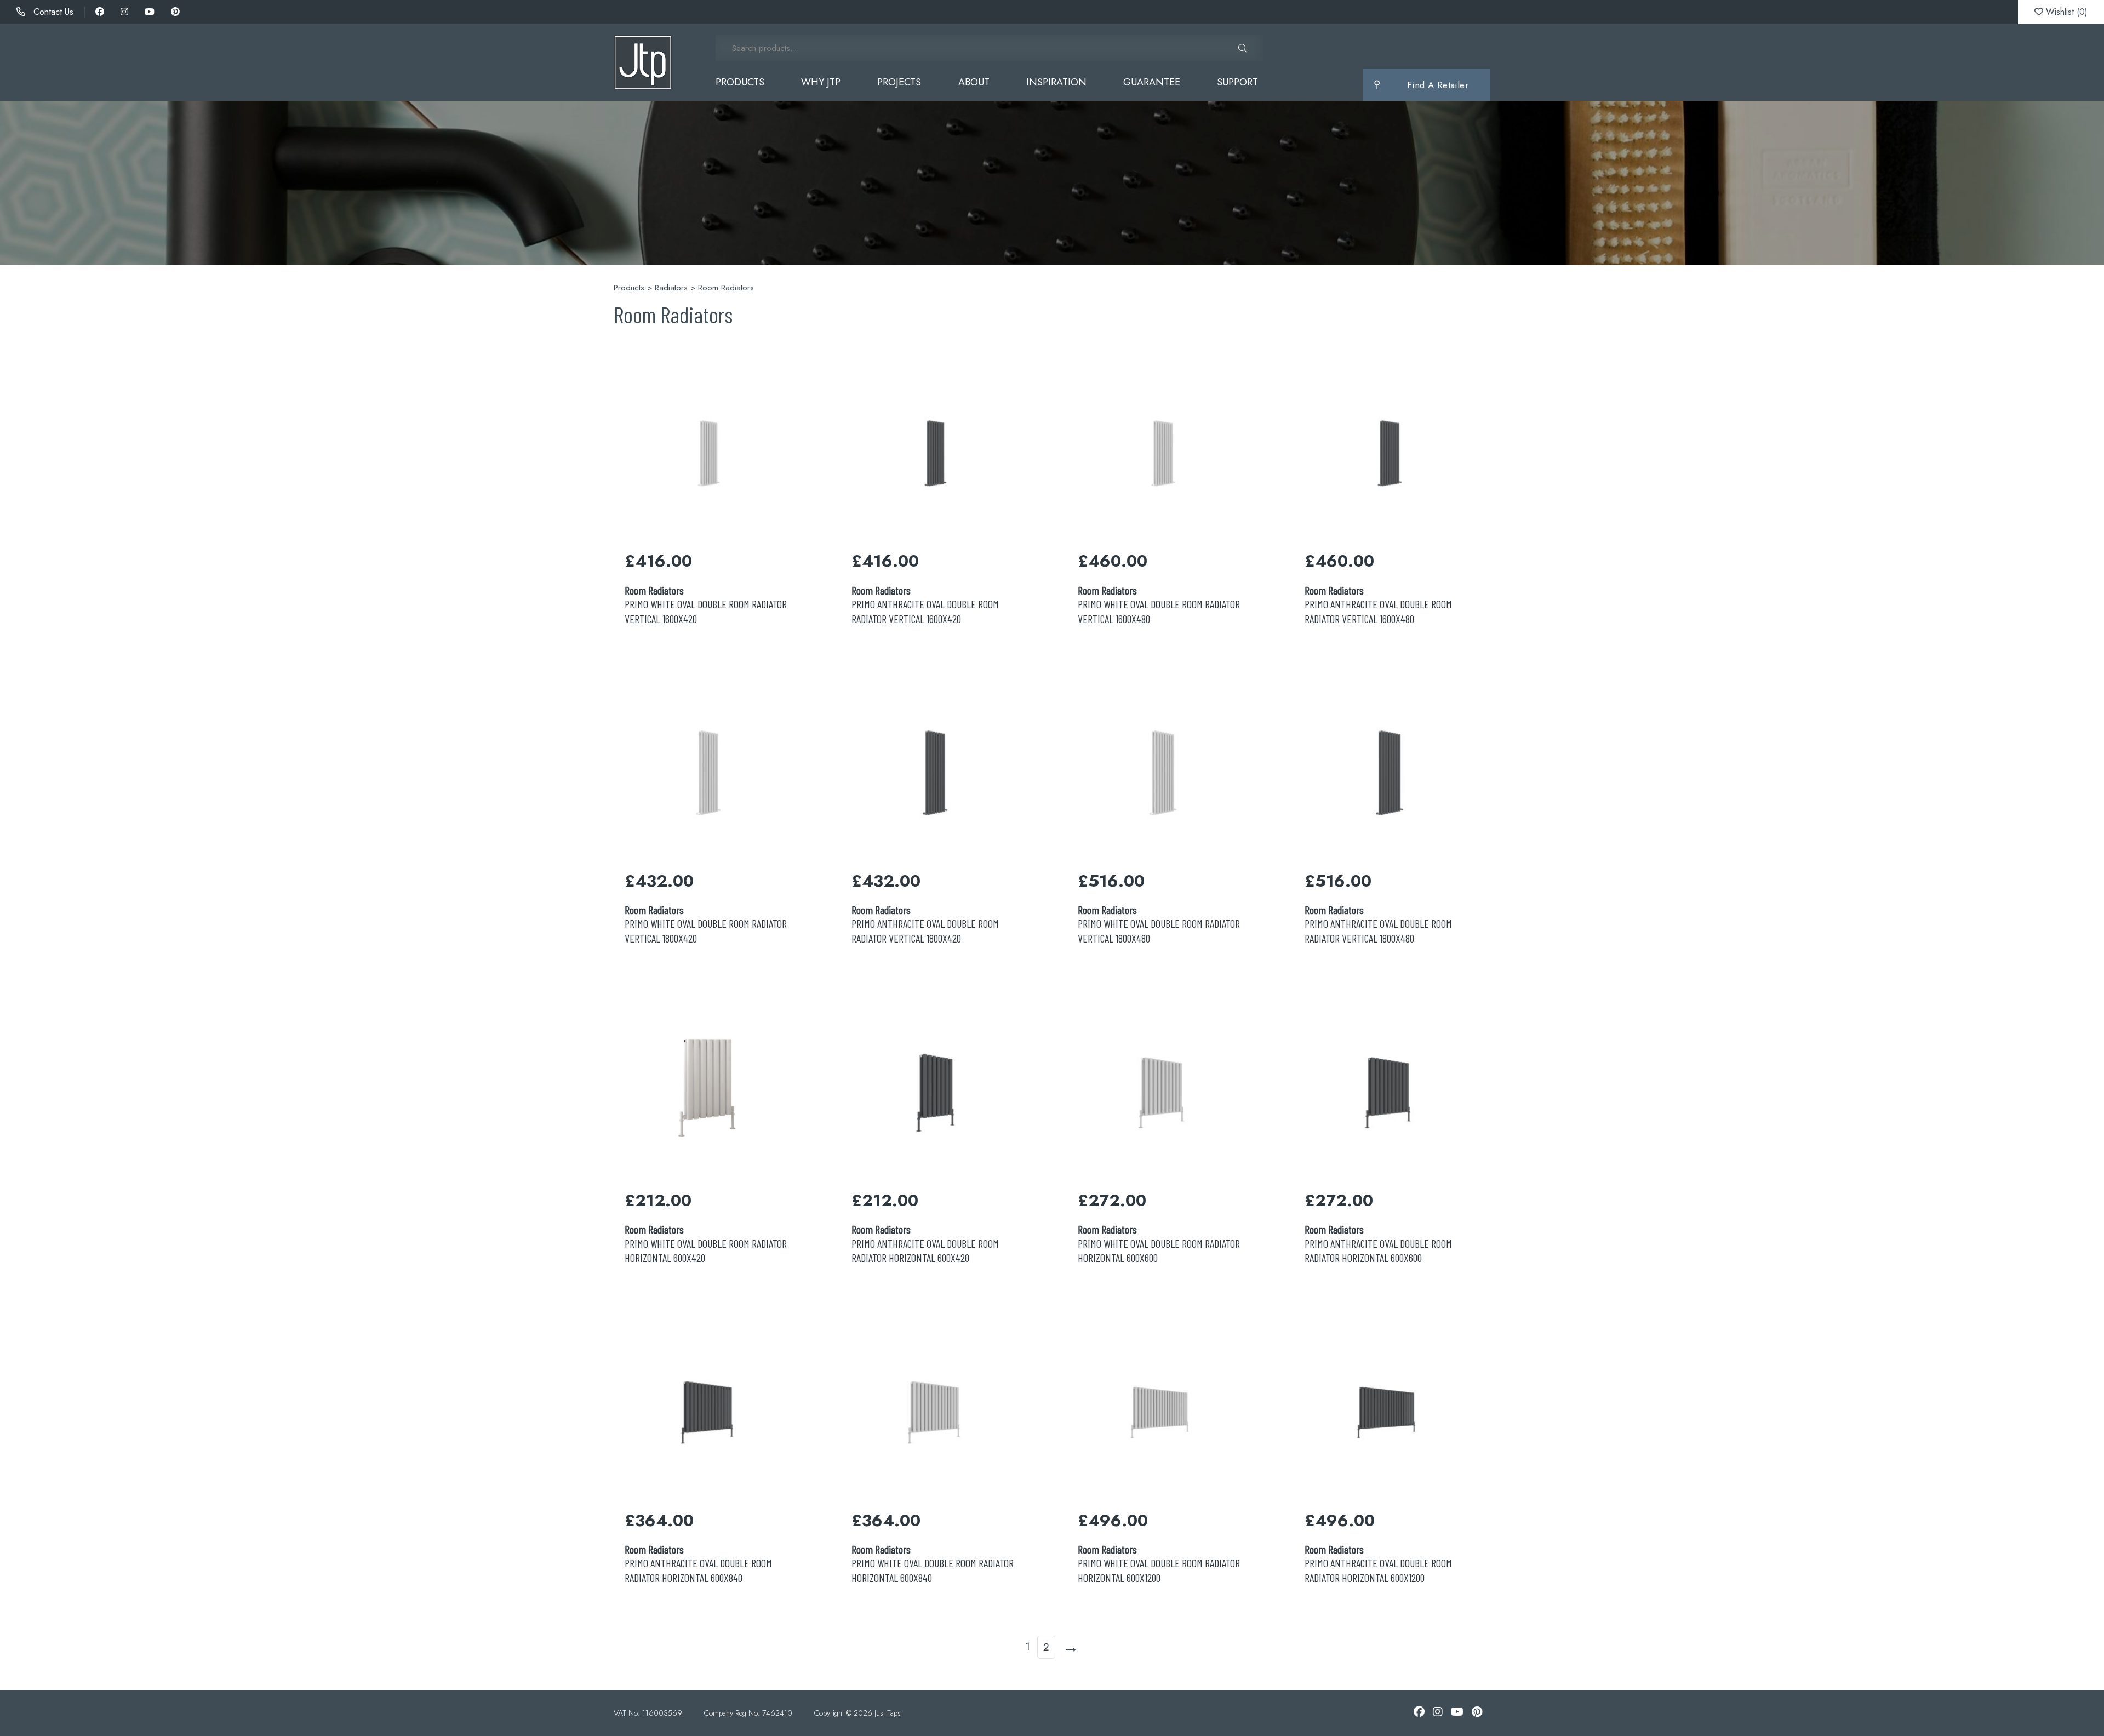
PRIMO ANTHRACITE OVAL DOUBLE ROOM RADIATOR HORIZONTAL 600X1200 (1378, 1563)
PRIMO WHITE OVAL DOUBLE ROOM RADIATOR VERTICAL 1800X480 (1159, 924)
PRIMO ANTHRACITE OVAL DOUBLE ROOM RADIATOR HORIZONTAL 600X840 (698, 1563)
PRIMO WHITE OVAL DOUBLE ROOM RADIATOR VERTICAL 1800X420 (706, 924)
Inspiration (1056, 82)
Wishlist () (2065, 12)
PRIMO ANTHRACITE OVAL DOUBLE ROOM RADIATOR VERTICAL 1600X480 (1378, 604)
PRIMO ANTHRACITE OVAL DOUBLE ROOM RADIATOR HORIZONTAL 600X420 (925, 1243)
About (974, 82)
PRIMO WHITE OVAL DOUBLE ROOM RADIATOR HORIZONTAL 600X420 (706, 1243)
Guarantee (1152, 82)
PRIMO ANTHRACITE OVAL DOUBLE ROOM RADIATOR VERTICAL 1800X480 (1378, 924)
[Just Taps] (643, 62)
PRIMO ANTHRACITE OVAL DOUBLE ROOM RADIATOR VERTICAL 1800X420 (925, 924)
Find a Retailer (1438, 85)
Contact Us (52, 12)
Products (740, 82)
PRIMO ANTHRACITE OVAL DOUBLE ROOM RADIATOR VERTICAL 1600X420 (925, 604)
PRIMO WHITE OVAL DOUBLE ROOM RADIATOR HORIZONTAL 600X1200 (1159, 1563)
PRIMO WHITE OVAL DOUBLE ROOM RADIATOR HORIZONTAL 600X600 (1159, 1243)
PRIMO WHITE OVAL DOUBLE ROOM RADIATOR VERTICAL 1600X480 (1159, 604)
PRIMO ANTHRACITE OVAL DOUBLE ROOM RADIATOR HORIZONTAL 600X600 (1378, 1243)
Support (1237, 82)
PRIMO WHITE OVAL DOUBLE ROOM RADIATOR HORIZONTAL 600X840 (933, 1563)
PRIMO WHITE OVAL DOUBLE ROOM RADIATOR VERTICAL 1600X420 (706, 604)
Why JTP (821, 82)
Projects (899, 82)
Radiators (671, 288)
